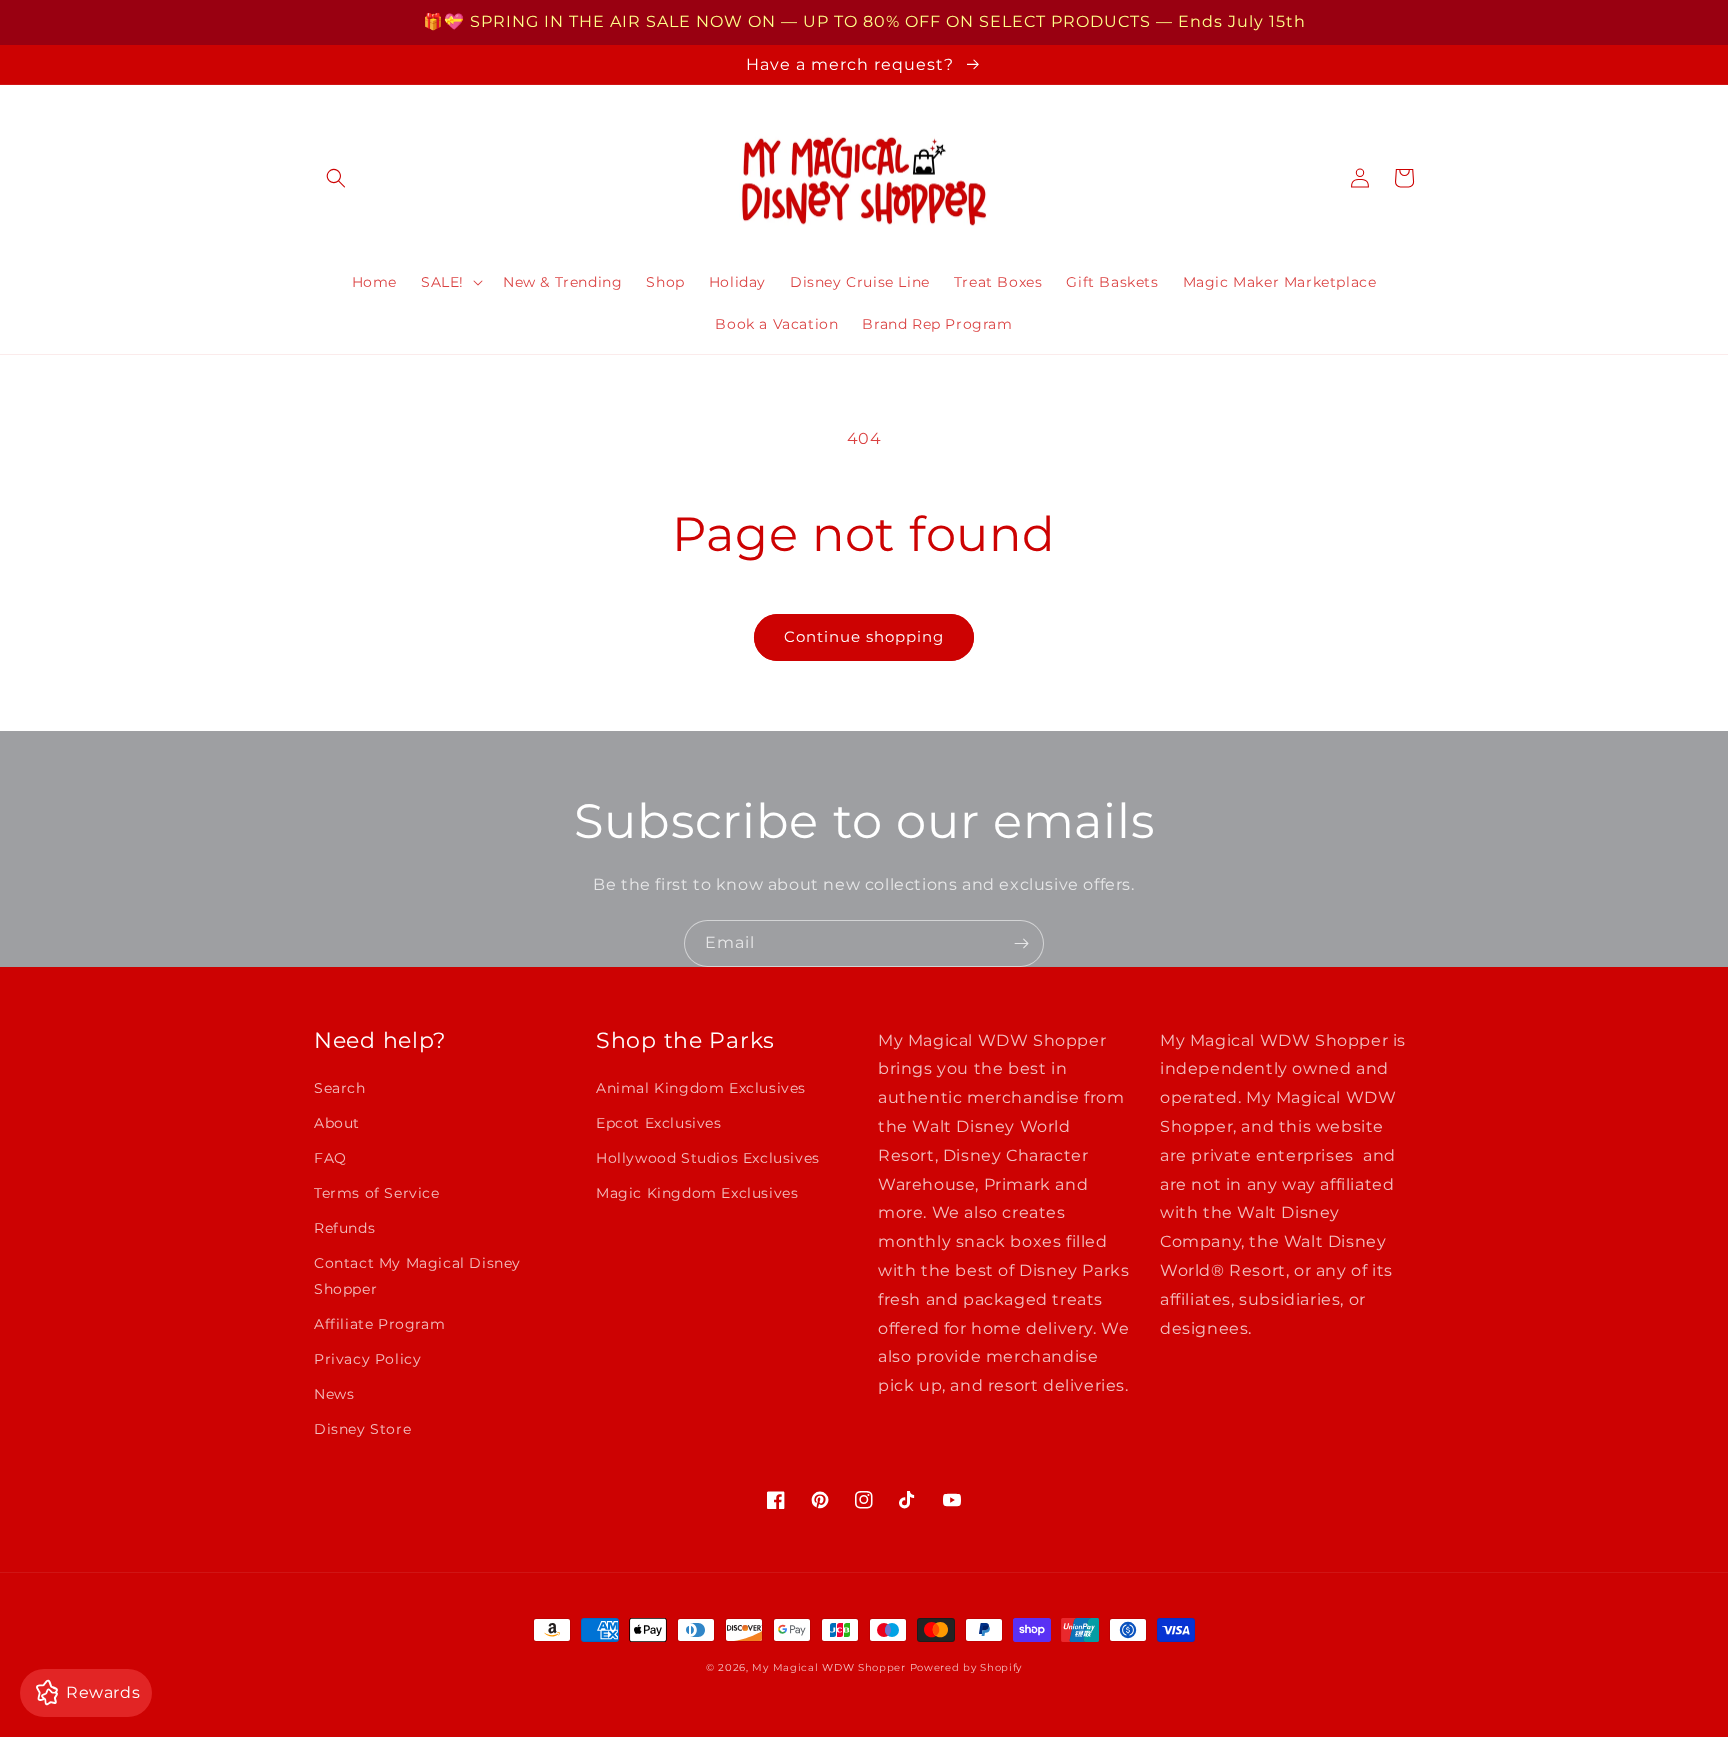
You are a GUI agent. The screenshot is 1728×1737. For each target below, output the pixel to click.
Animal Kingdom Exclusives (701, 1088)
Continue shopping (864, 636)
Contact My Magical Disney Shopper (417, 1275)
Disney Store (362, 1429)
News (334, 1394)
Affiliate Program (379, 1324)
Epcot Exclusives (659, 1123)
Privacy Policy (367, 1359)
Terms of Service (377, 1193)
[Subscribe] (1021, 943)
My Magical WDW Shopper (828, 1667)
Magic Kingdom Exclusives (697, 1193)
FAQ (330, 1158)
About (337, 1123)
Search (340, 1088)
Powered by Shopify (966, 1667)
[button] (336, 178)
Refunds (344, 1228)
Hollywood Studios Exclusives (708, 1158)
